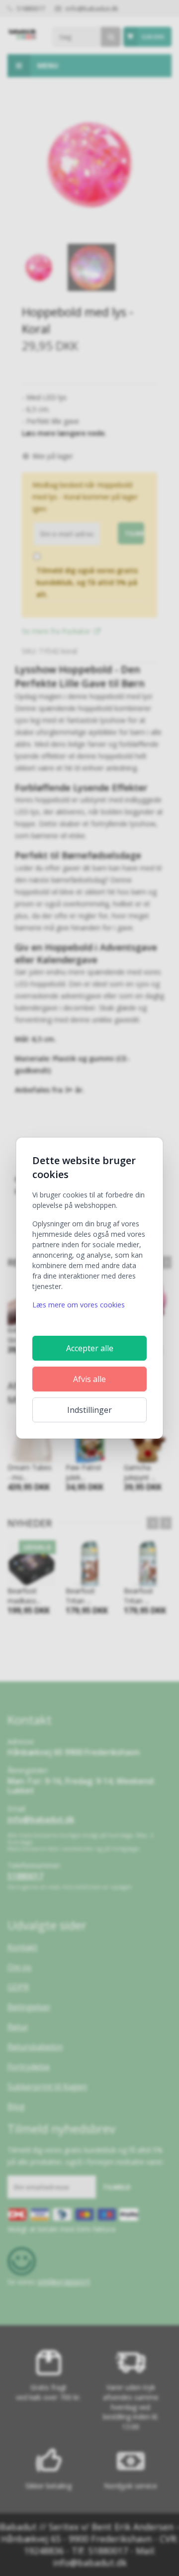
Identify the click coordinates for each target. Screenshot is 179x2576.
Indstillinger (89, 1410)
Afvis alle (89, 1379)
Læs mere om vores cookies (79, 1305)
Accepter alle (90, 1348)
